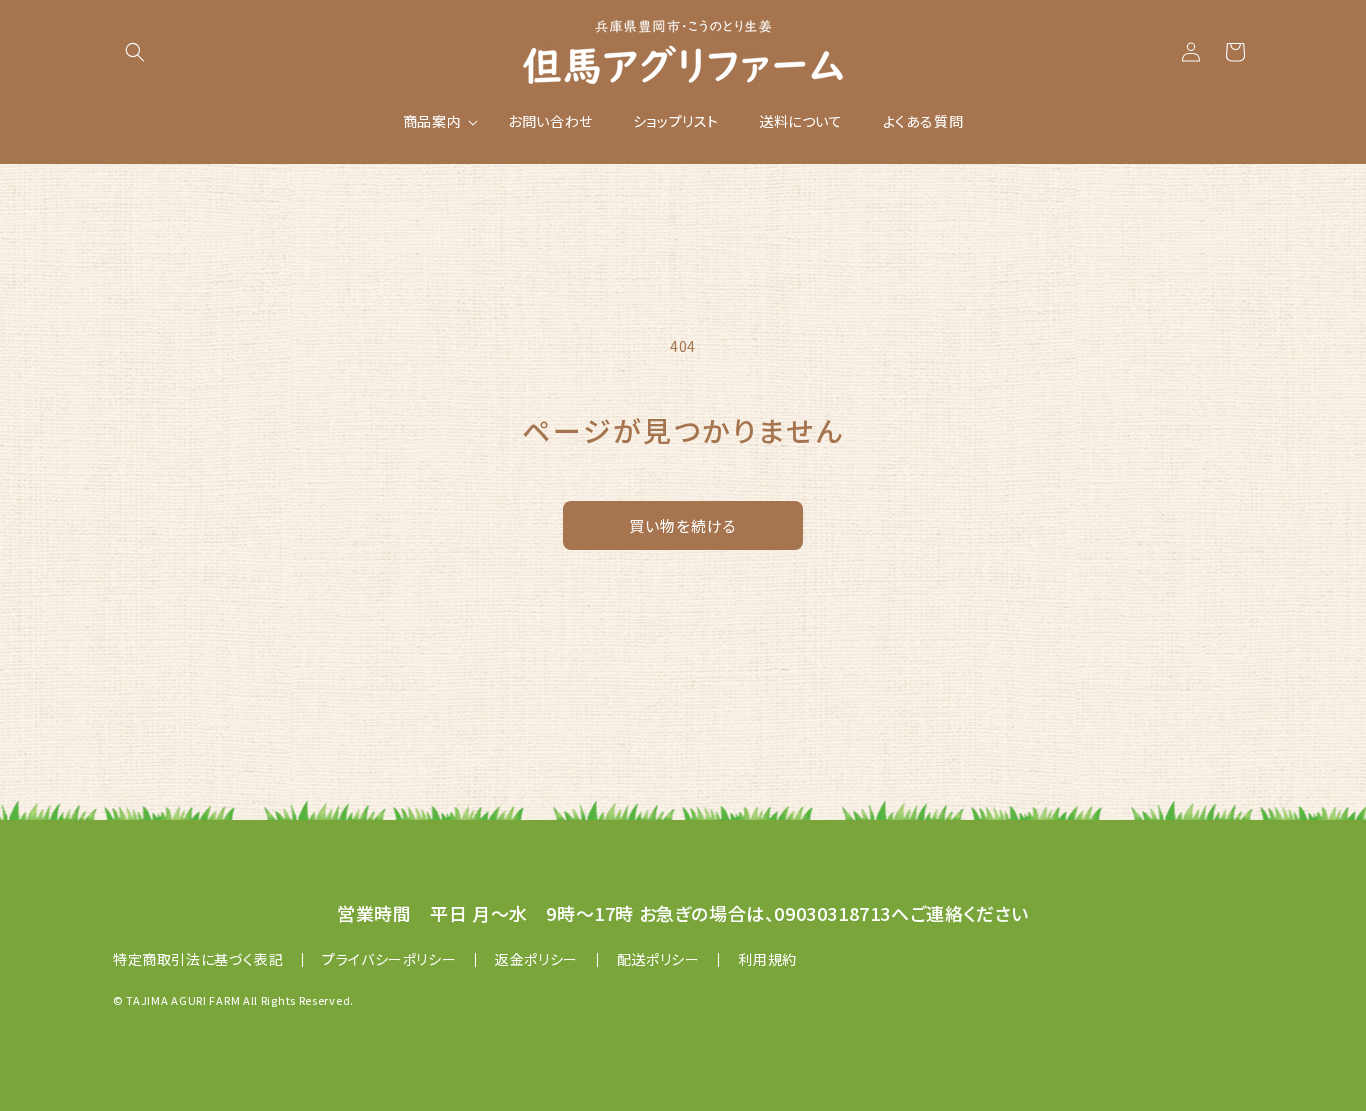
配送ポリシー (658, 959)
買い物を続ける (683, 525)
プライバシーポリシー (389, 959)
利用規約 (767, 959)
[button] (135, 52)
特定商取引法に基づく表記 (198, 959)
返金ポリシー (536, 959)
